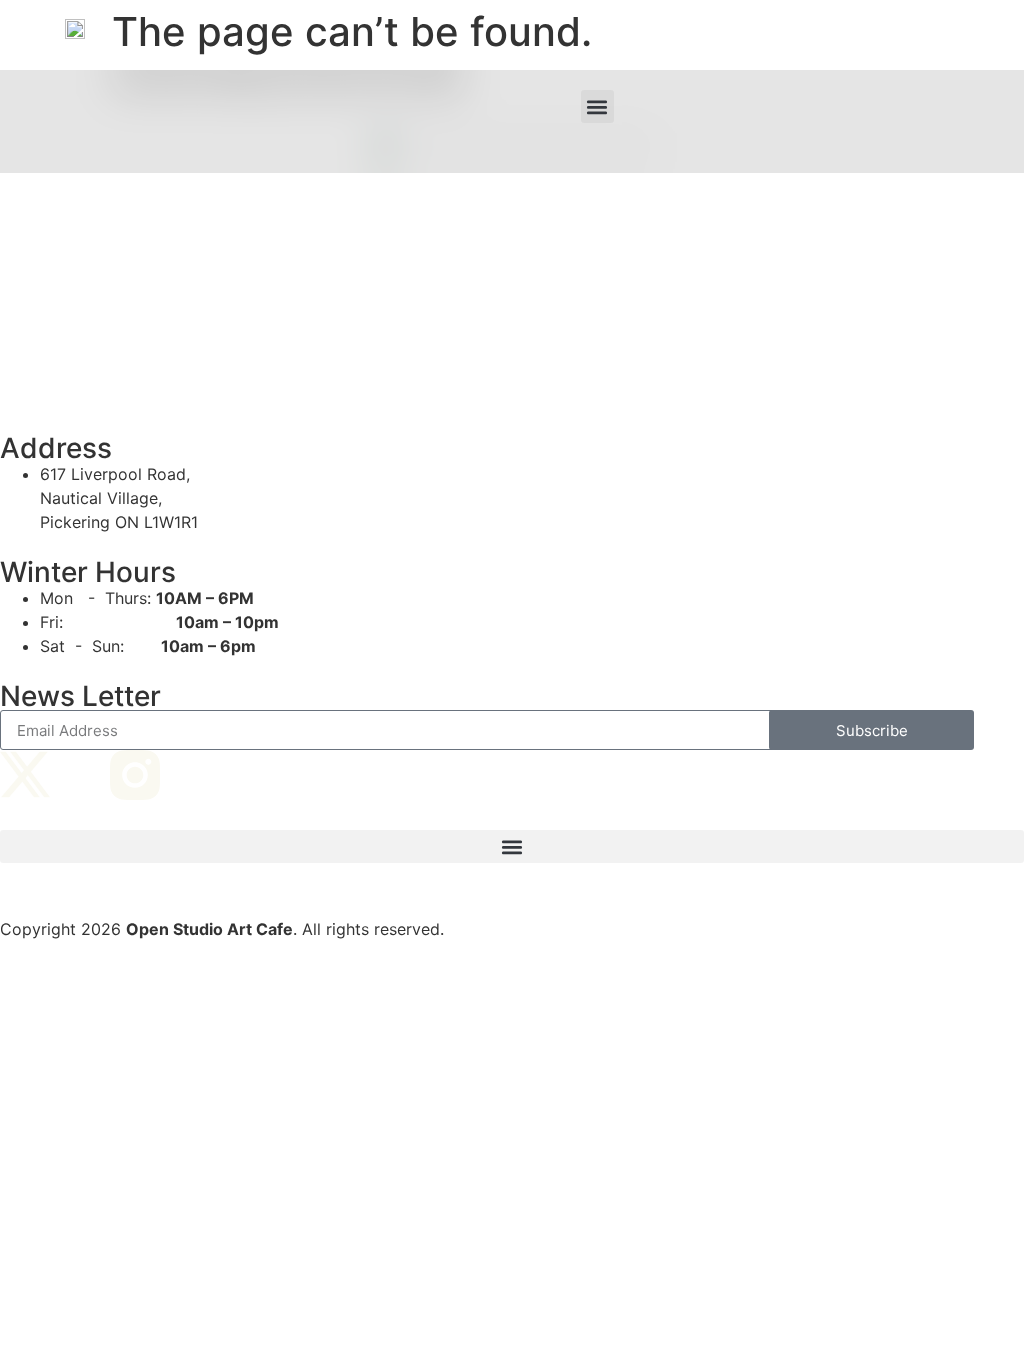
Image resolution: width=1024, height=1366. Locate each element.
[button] (597, 106)
